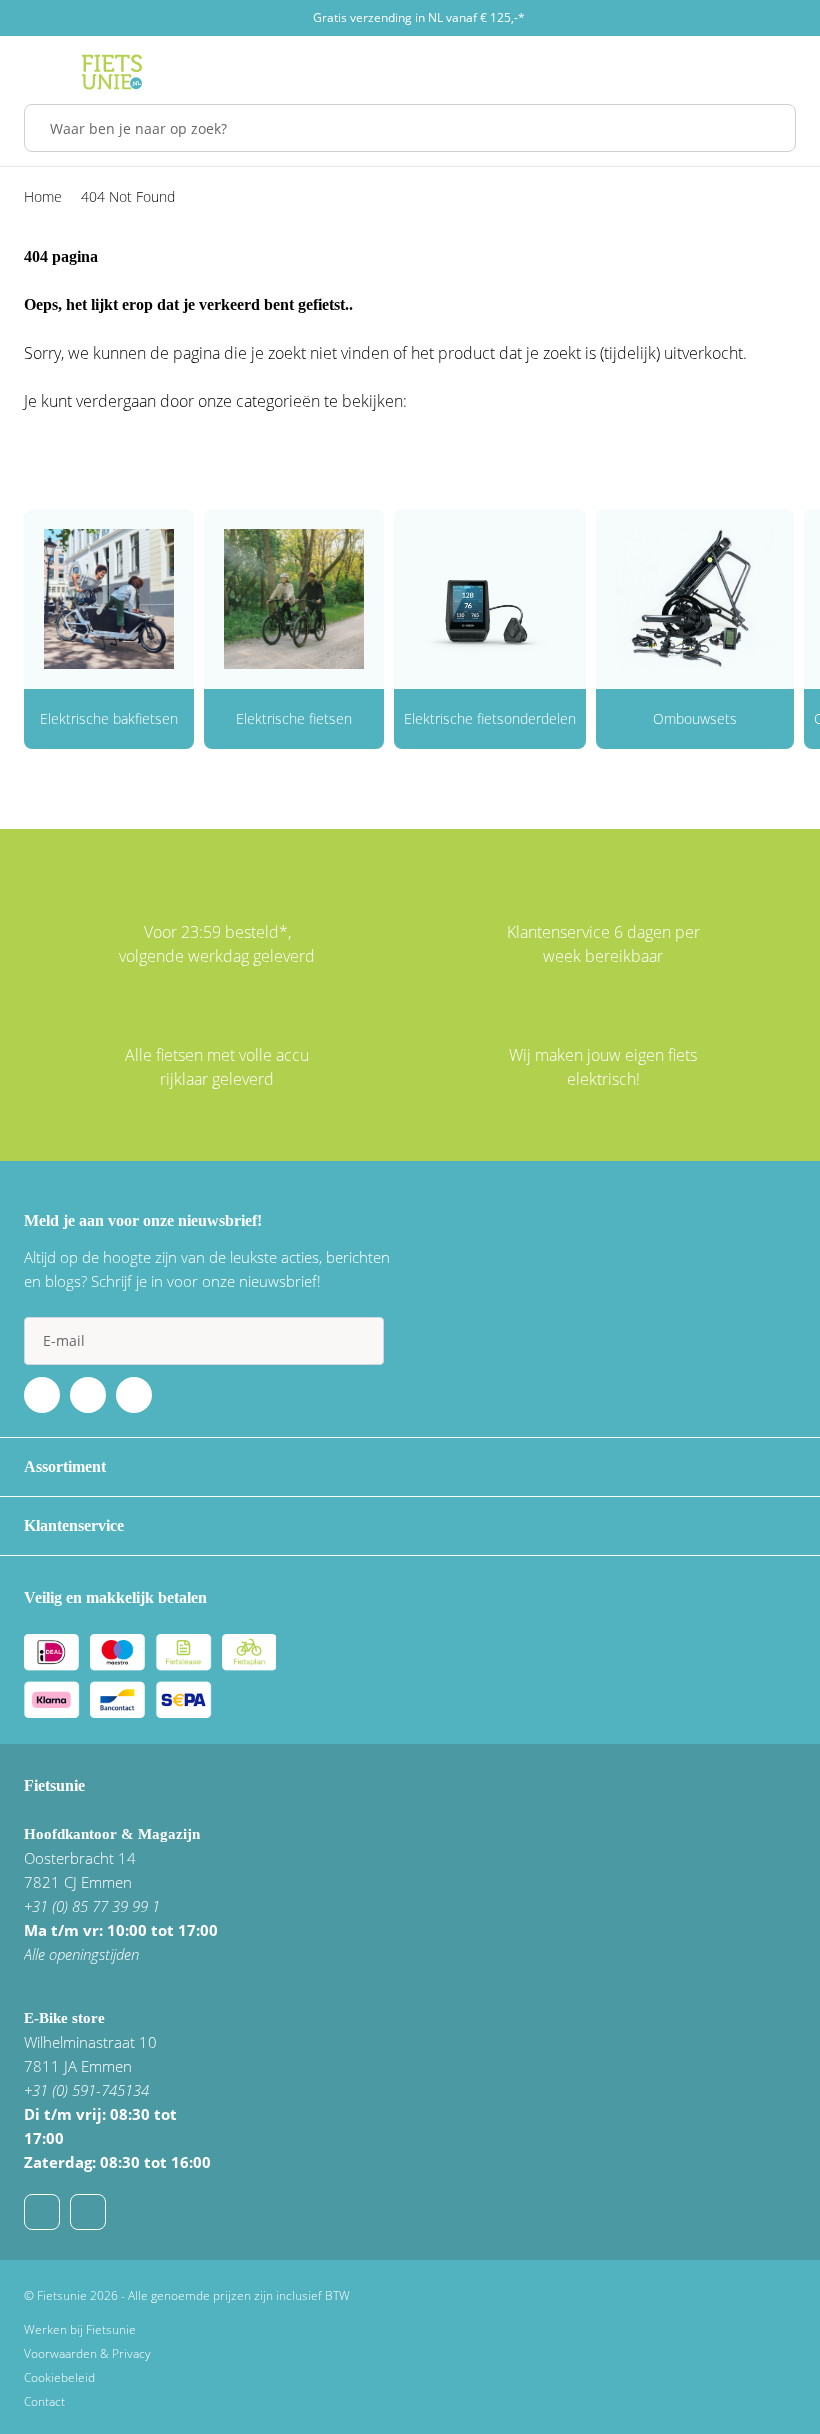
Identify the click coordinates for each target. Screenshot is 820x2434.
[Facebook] (42, 1395)
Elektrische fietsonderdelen (490, 718)
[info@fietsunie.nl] (42, 2212)
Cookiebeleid (59, 2377)
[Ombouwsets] (695, 599)
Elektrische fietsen (294, 718)
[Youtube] (88, 1395)
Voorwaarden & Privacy (87, 2353)
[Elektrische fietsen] (294, 599)
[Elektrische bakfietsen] (109, 599)
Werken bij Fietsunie (80, 2329)
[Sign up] (360, 1341)
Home (43, 196)
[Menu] (29, 72)
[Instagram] (134, 1395)
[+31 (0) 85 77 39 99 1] (88, 2212)
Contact (44, 2401)
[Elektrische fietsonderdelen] (490, 599)
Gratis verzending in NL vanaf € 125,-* (419, 17)
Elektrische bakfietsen (109, 718)
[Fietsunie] (112, 72)
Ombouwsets (695, 718)
